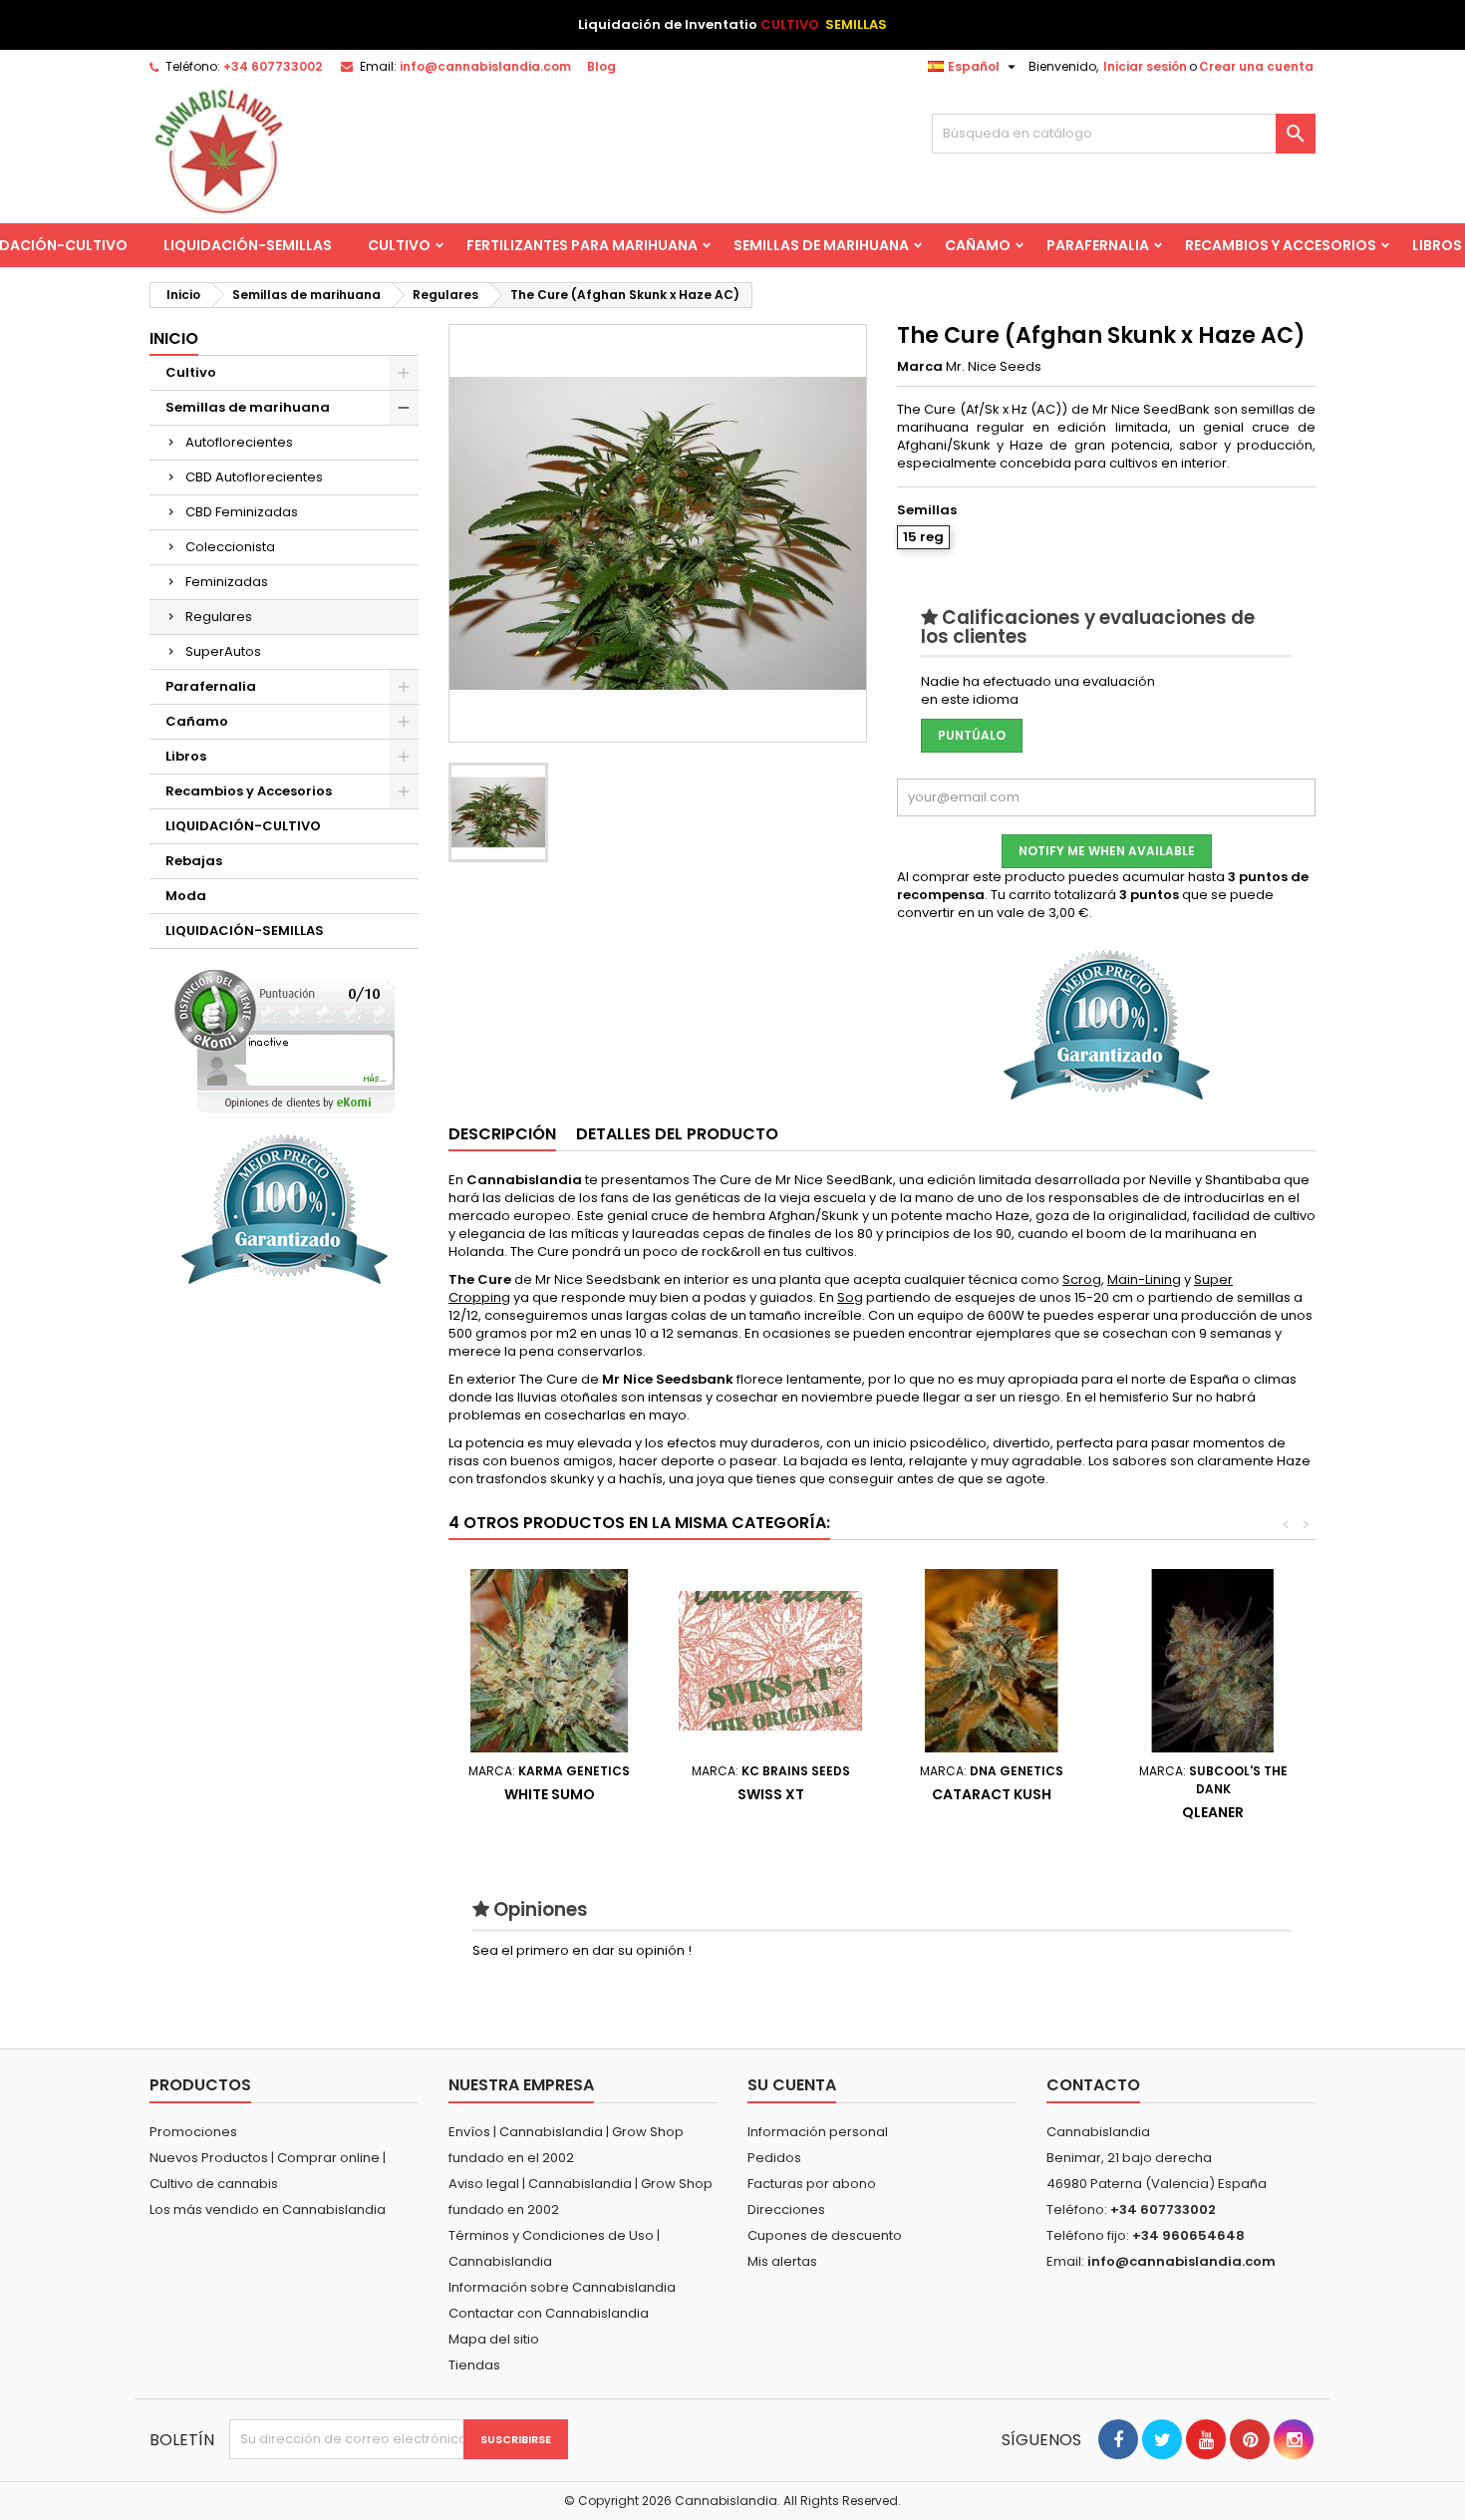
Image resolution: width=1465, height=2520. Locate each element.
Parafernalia (1098, 245)
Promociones (193, 2132)
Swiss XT (771, 1794)
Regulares (219, 617)
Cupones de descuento (825, 2235)
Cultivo (399, 245)
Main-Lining (1144, 1279)
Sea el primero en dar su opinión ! (582, 1950)
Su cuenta (792, 2085)
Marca (920, 367)
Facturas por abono (812, 2184)
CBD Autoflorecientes (254, 477)
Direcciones (786, 2209)
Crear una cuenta (1256, 66)
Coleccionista (230, 547)
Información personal (818, 2132)
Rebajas (194, 861)
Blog (601, 66)
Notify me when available (1107, 851)
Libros (186, 756)
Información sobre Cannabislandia (562, 2287)
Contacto (1093, 2085)
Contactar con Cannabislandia (549, 2313)
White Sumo (550, 1794)
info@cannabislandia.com (485, 66)
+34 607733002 (273, 66)
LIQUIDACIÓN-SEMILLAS (248, 245)
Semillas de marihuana (821, 245)
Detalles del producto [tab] (677, 1134)
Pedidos (774, 2158)
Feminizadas (227, 582)
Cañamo (978, 245)
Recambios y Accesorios (1281, 245)
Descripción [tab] (502, 1134)
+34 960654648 (1188, 2235)
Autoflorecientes (239, 442)
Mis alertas (782, 2261)
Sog (850, 1297)
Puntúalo (972, 735)
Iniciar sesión (1145, 66)
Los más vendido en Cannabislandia (268, 2209)
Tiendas (474, 2365)
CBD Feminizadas (242, 512)
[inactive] (285, 1041)
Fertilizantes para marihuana (582, 245)
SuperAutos (223, 651)
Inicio (174, 338)
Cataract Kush (992, 1794)
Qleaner (1213, 1812)
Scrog (1082, 1279)
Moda (186, 896)
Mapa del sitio (494, 2339)
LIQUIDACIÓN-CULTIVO (243, 826)
